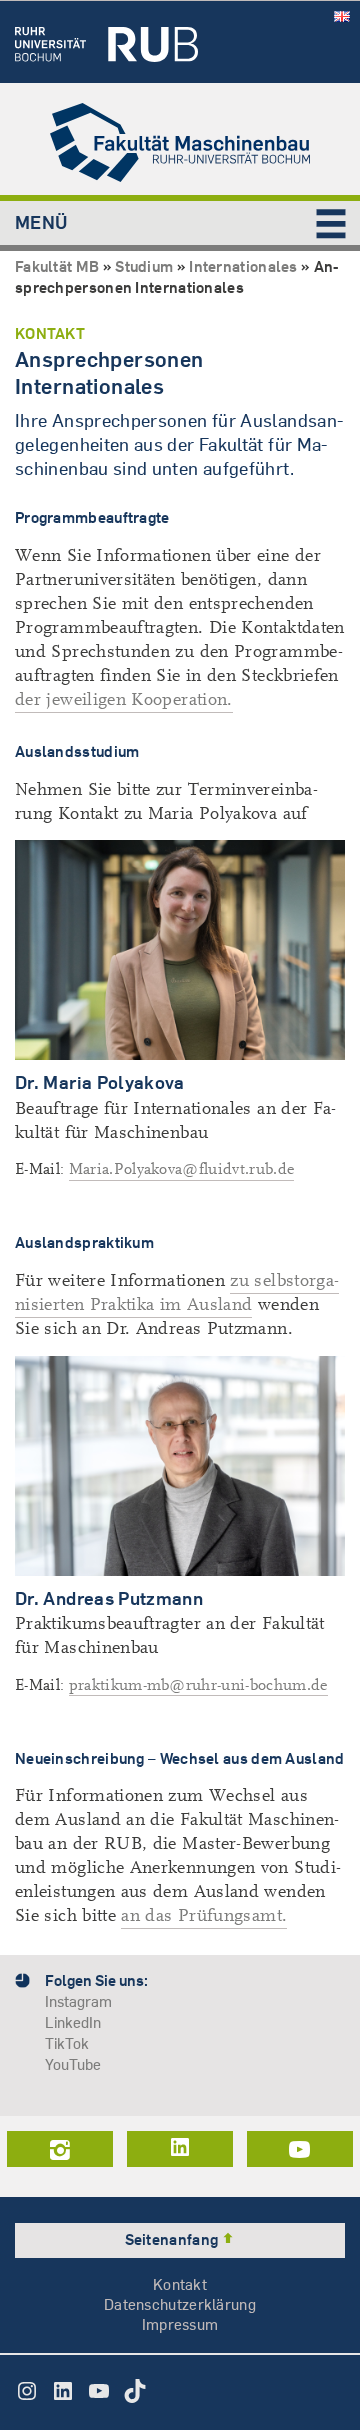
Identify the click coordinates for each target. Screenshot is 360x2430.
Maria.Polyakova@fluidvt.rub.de (182, 1169)
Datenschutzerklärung (180, 2304)
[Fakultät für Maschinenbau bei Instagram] (60, 2149)
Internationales (243, 266)
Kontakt (180, 2284)
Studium (144, 266)
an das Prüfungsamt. (204, 1915)
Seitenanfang (173, 2239)
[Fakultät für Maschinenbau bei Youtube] (300, 2149)
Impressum (180, 2324)
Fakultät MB (57, 266)
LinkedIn (73, 2022)
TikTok (67, 2043)
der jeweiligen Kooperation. (124, 699)
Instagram (78, 2001)
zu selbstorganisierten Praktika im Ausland (177, 1292)
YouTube (73, 2064)
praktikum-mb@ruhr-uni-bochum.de (198, 1685)
